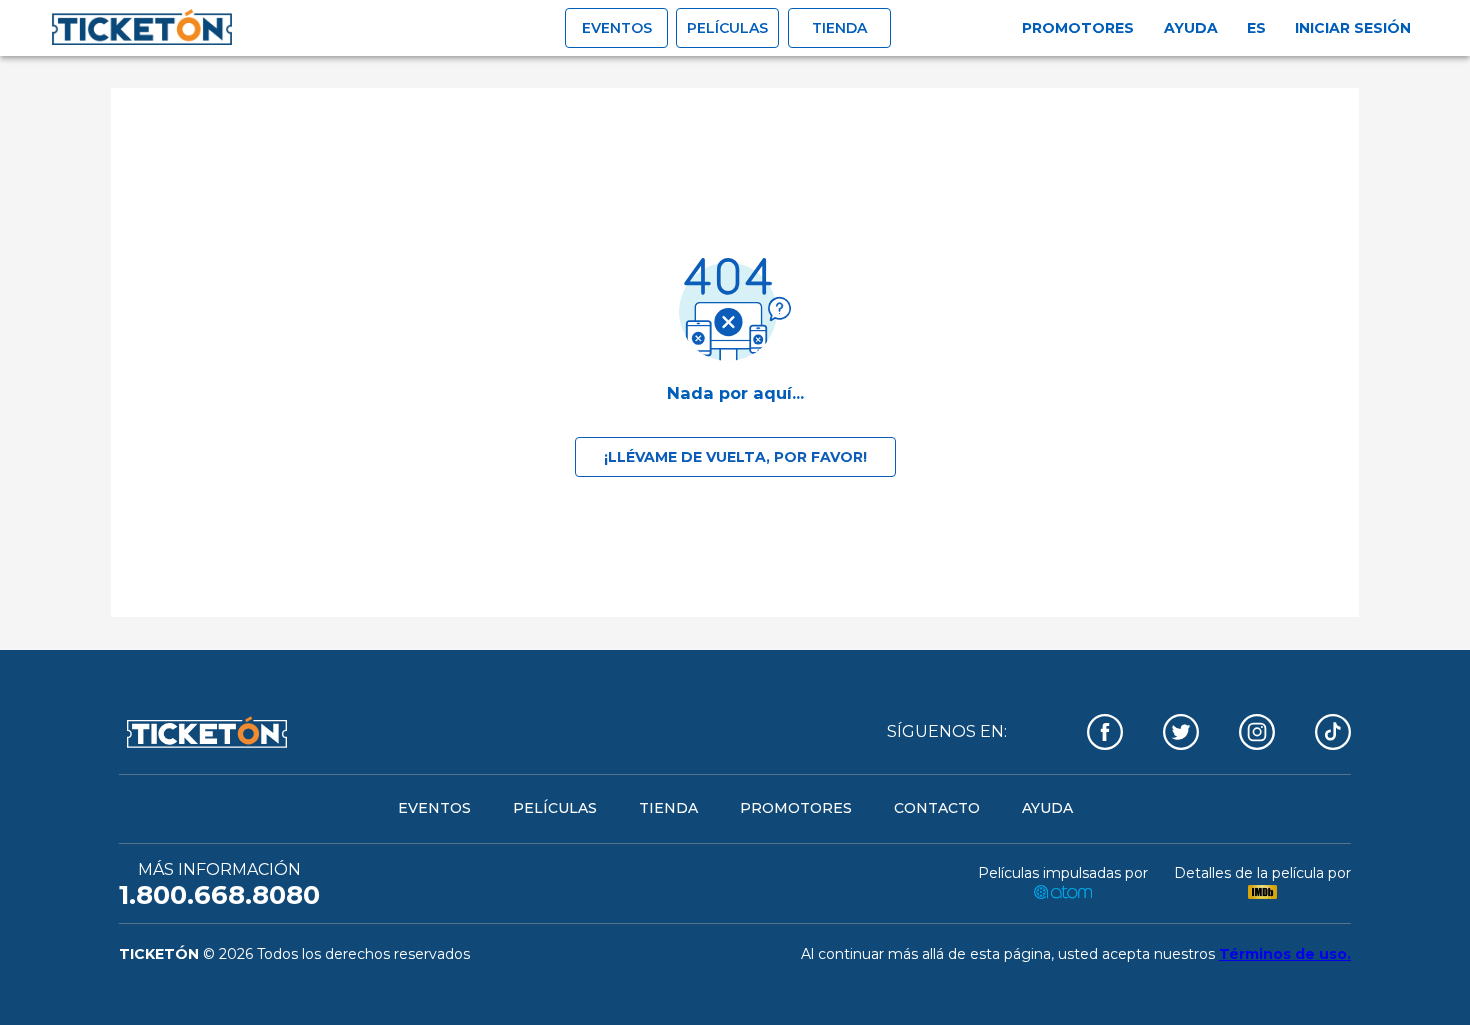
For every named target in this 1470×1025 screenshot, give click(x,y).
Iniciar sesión (1353, 28)
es (1256, 28)
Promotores (1078, 28)
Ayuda (1191, 28)
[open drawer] (142, 28)
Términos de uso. (1285, 954)
